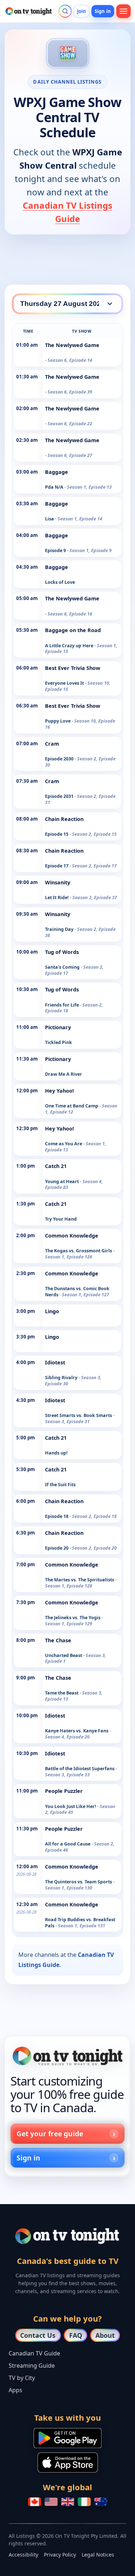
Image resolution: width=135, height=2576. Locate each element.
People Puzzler (64, 1791)
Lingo (52, 1311)
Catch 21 (56, 1166)
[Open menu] (123, 11)
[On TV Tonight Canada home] (67, 2056)
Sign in (103, 11)
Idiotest (55, 1362)
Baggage (57, 472)
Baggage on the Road (73, 630)
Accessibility (23, 2555)
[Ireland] (84, 2502)
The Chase (58, 1640)
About (105, 2335)
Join (82, 11)
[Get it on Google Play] (67, 2438)
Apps (15, 2390)
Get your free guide (50, 2134)
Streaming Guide (32, 2366)
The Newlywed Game (72, 345)
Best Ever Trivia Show (73, 668)
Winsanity (58, 882)
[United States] (51, 2502)
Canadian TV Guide (34, 2353)
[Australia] (101, 2502)
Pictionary (58, 1027)
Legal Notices (98, 2555)
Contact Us (38, 2335)
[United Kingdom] (68, 2502)
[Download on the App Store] (68, 2462)
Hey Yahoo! (59, 1091)
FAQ (76, 2335)
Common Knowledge (72, 1236)
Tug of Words (62, 952)
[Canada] (35, 2502)
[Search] (65, 11)
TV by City (22, 2378)
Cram (52, 744)
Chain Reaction (64, 819)
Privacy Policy (60, 2555)
